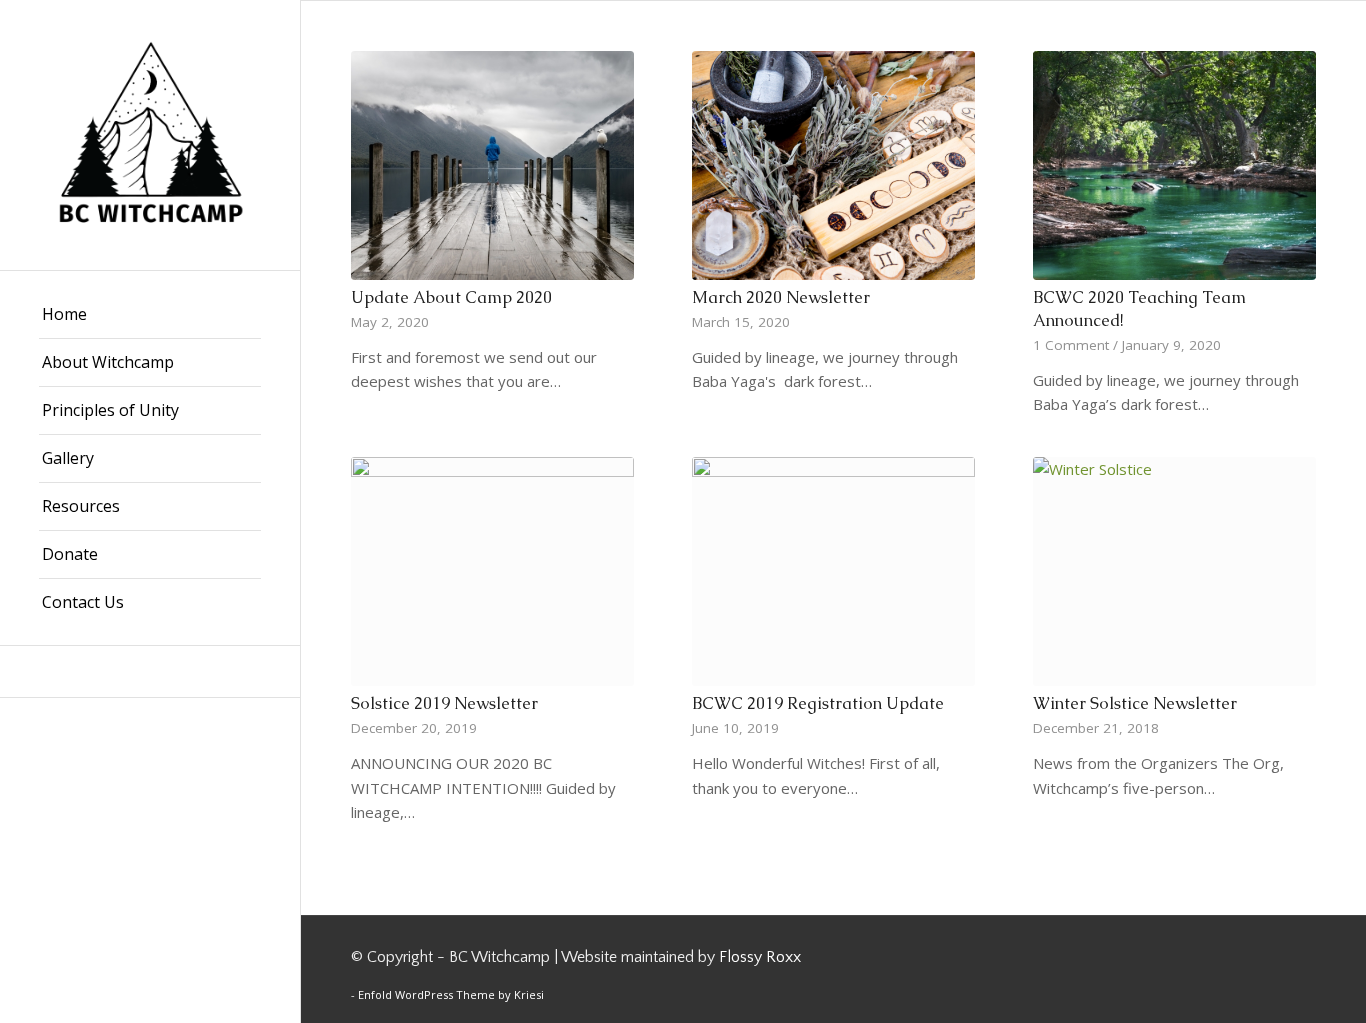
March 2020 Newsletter (781, 297)
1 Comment (1071, 345)
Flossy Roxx (760, 957)
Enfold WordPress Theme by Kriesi (451, 994)
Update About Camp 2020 (451, 297)
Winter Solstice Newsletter (1135, 703)
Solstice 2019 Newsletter (444, 703)
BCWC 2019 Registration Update (818, 703)
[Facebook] (150, 671)
